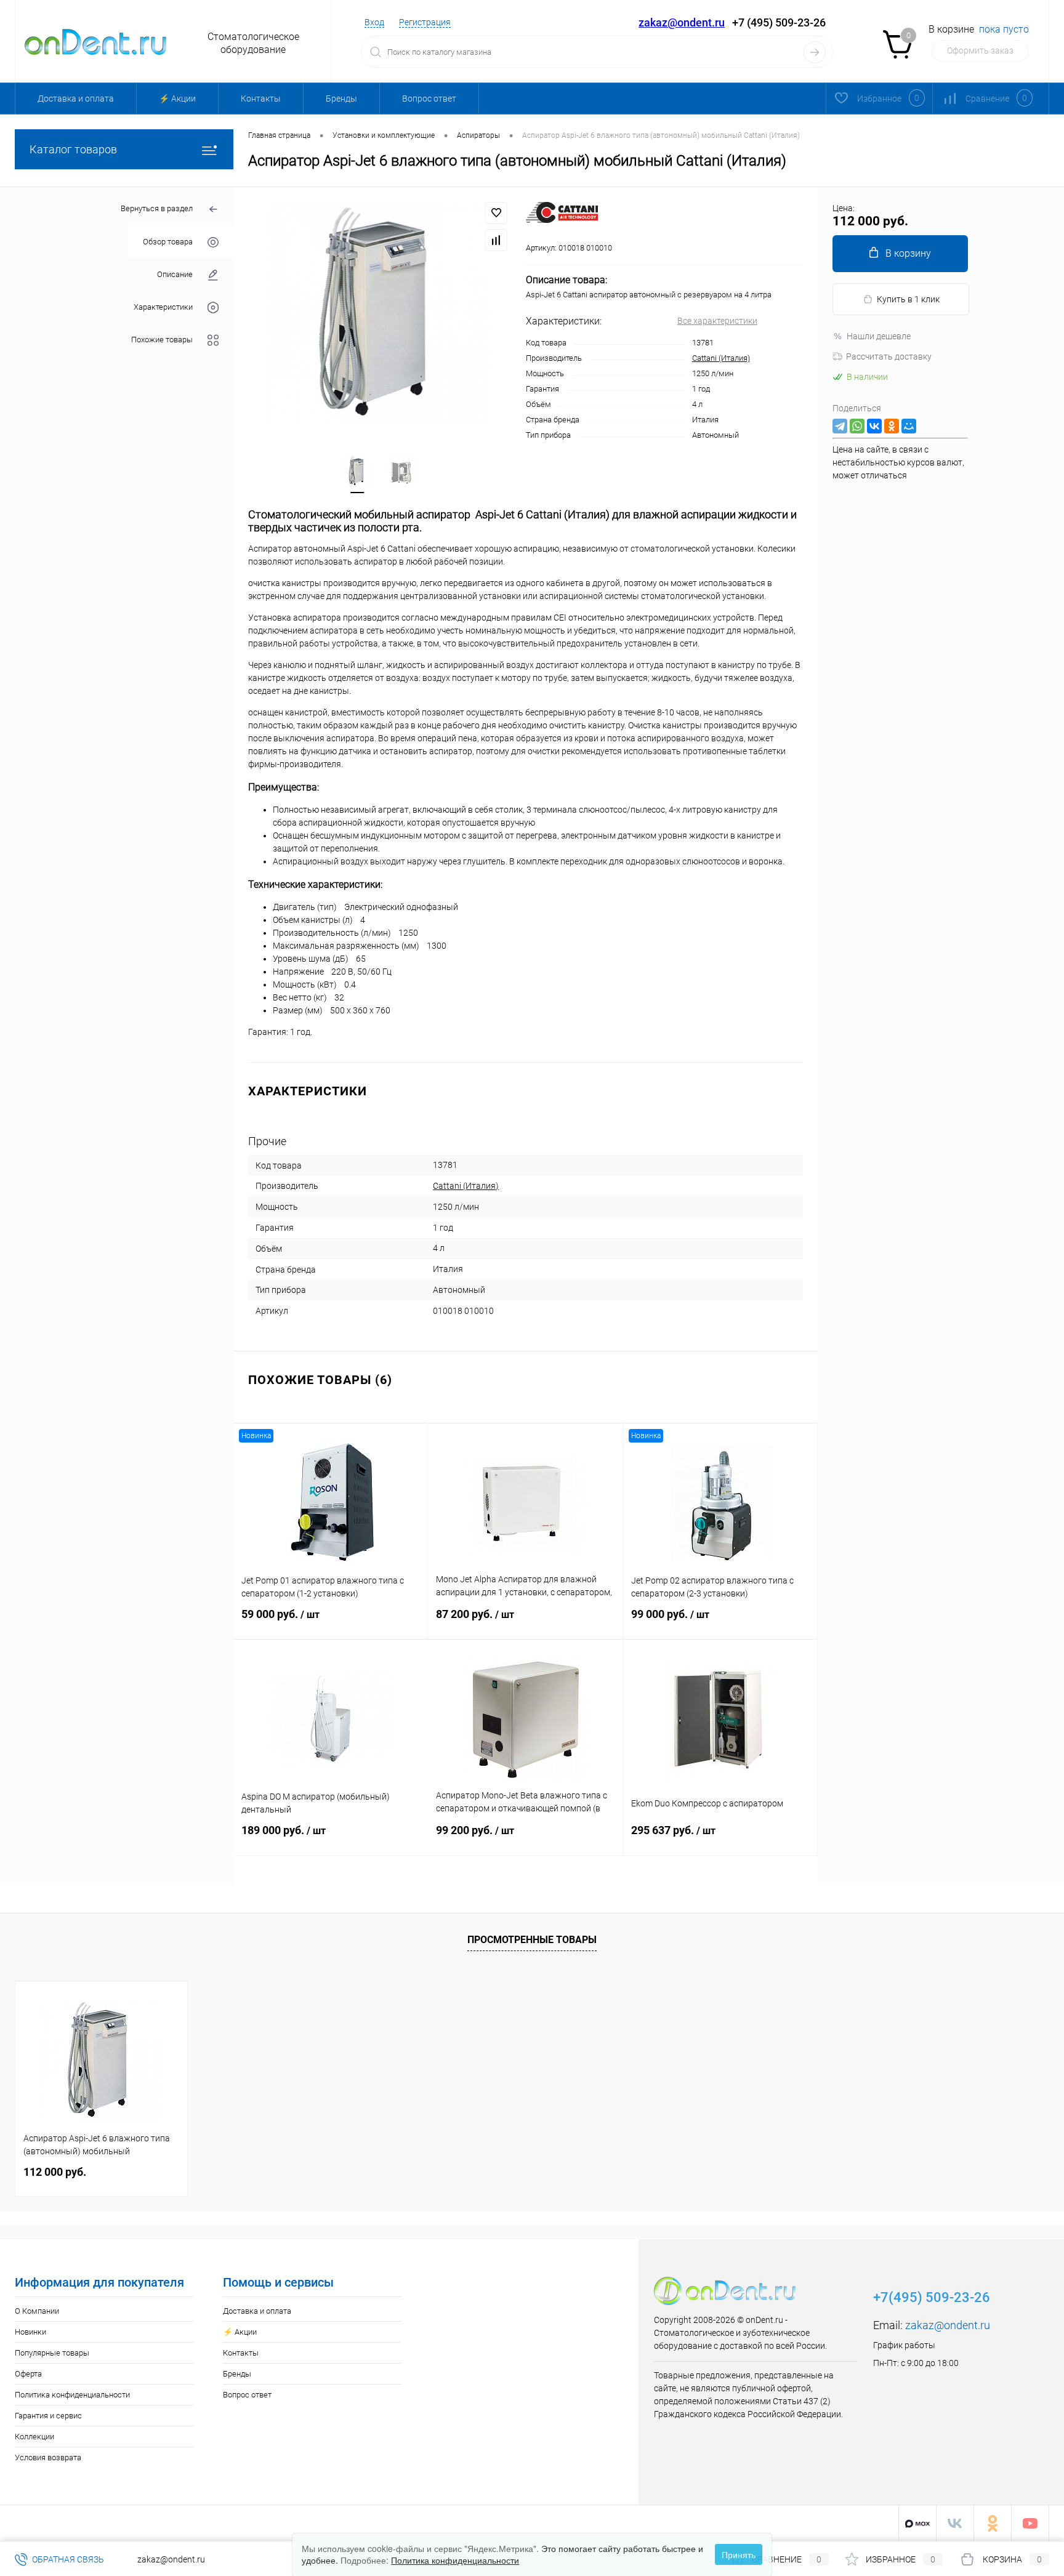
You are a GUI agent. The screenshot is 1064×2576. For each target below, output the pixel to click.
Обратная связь (67, 2559)
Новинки (30, 2332)
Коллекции (34, 2437)
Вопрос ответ (429, 99)
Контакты (261, 99)
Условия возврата (48, 2457)
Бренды (341, 99)
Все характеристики (717, 321)
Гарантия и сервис (48, 2416)
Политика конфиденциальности (72, 2395)
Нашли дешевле (879, 336)
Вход (374, 22)
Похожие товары (162, 340)
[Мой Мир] (909, 426)
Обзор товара (168, 242)
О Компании (37, 2311)
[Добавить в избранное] (496, 213)
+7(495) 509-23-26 (932, 2297)
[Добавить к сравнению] (496, 240)
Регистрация (425, 22)
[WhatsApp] (857, 426)
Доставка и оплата (76, 99)
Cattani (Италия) (721, 358)
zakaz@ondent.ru (682, 22)
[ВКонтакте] (874, 426)
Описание (175, 274)
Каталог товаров (73, 149)
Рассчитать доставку (889, 356)
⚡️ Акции (177, 99)
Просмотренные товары (532, 1940)
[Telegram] (840, 426)
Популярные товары (52, 2353)
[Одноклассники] (892, 426)
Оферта (28, 2374)
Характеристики (163, 307)
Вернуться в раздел (157, 208)
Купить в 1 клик (908, 299)
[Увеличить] (380, 313)
